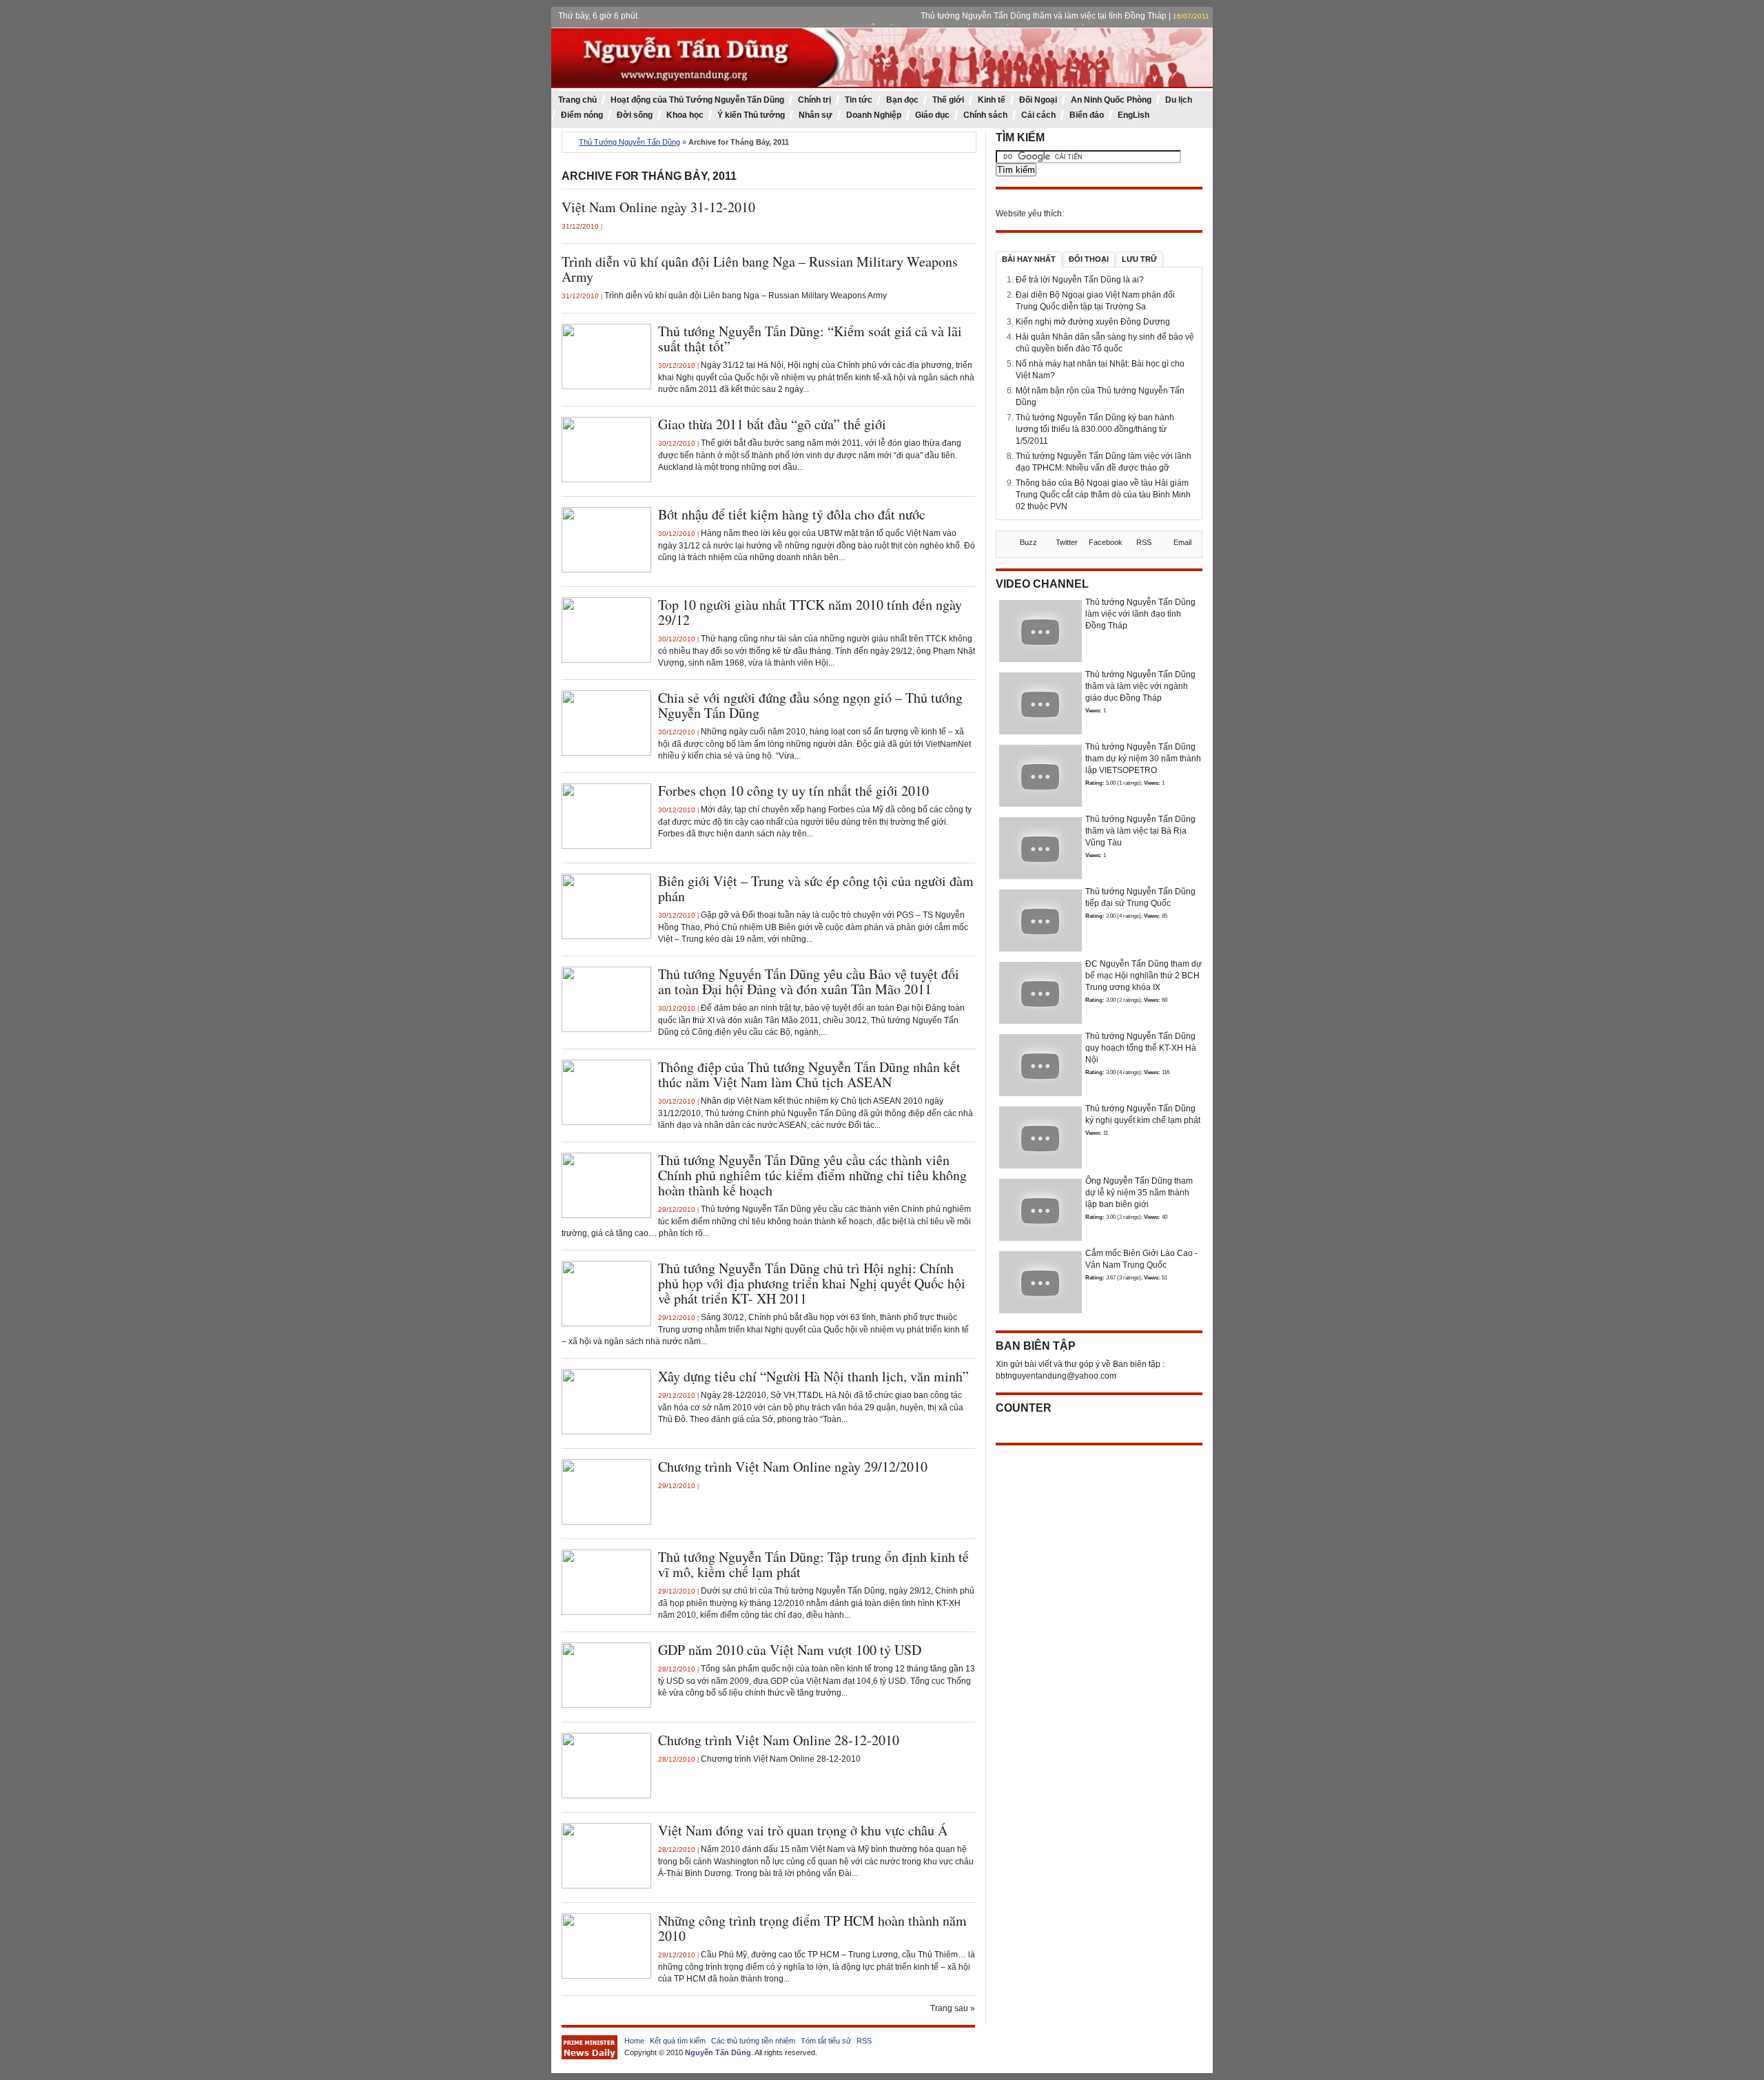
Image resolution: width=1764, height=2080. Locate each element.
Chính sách (985, 115)
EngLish (1134, 115)
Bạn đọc (902, 100)
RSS (864, 2041)
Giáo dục (932, 115)
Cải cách (1038, 115)
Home (634, 2041)
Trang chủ (577, 100)
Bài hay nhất (1029, 259)
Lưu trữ (1139, 259)
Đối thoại (1089, 259)
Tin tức (859, 100)
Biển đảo (1087, 115)
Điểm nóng (582, 115)
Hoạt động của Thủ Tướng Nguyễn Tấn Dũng (697, 100)
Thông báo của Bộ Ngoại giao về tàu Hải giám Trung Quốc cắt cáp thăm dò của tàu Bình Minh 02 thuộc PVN (1103, 495)
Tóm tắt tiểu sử (826, 2041)
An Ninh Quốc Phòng (1111, 100)
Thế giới (948, 100)
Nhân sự (816, 115)
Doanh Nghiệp (874, 115)
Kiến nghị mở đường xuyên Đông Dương (1093, 322)
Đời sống (635, 115)
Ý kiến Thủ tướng (751, 115)
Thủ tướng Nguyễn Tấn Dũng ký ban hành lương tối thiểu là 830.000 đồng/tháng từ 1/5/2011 (1095, 429)
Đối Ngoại (1038, 100)
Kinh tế (992, 100)
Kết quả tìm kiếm (678, 2041)
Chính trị (814, 100)
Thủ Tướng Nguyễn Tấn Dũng (629, 142)
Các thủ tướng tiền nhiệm (753, 2041)
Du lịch (1179, 100)
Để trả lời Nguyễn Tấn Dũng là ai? (1080, 280)
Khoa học (685, 115)
